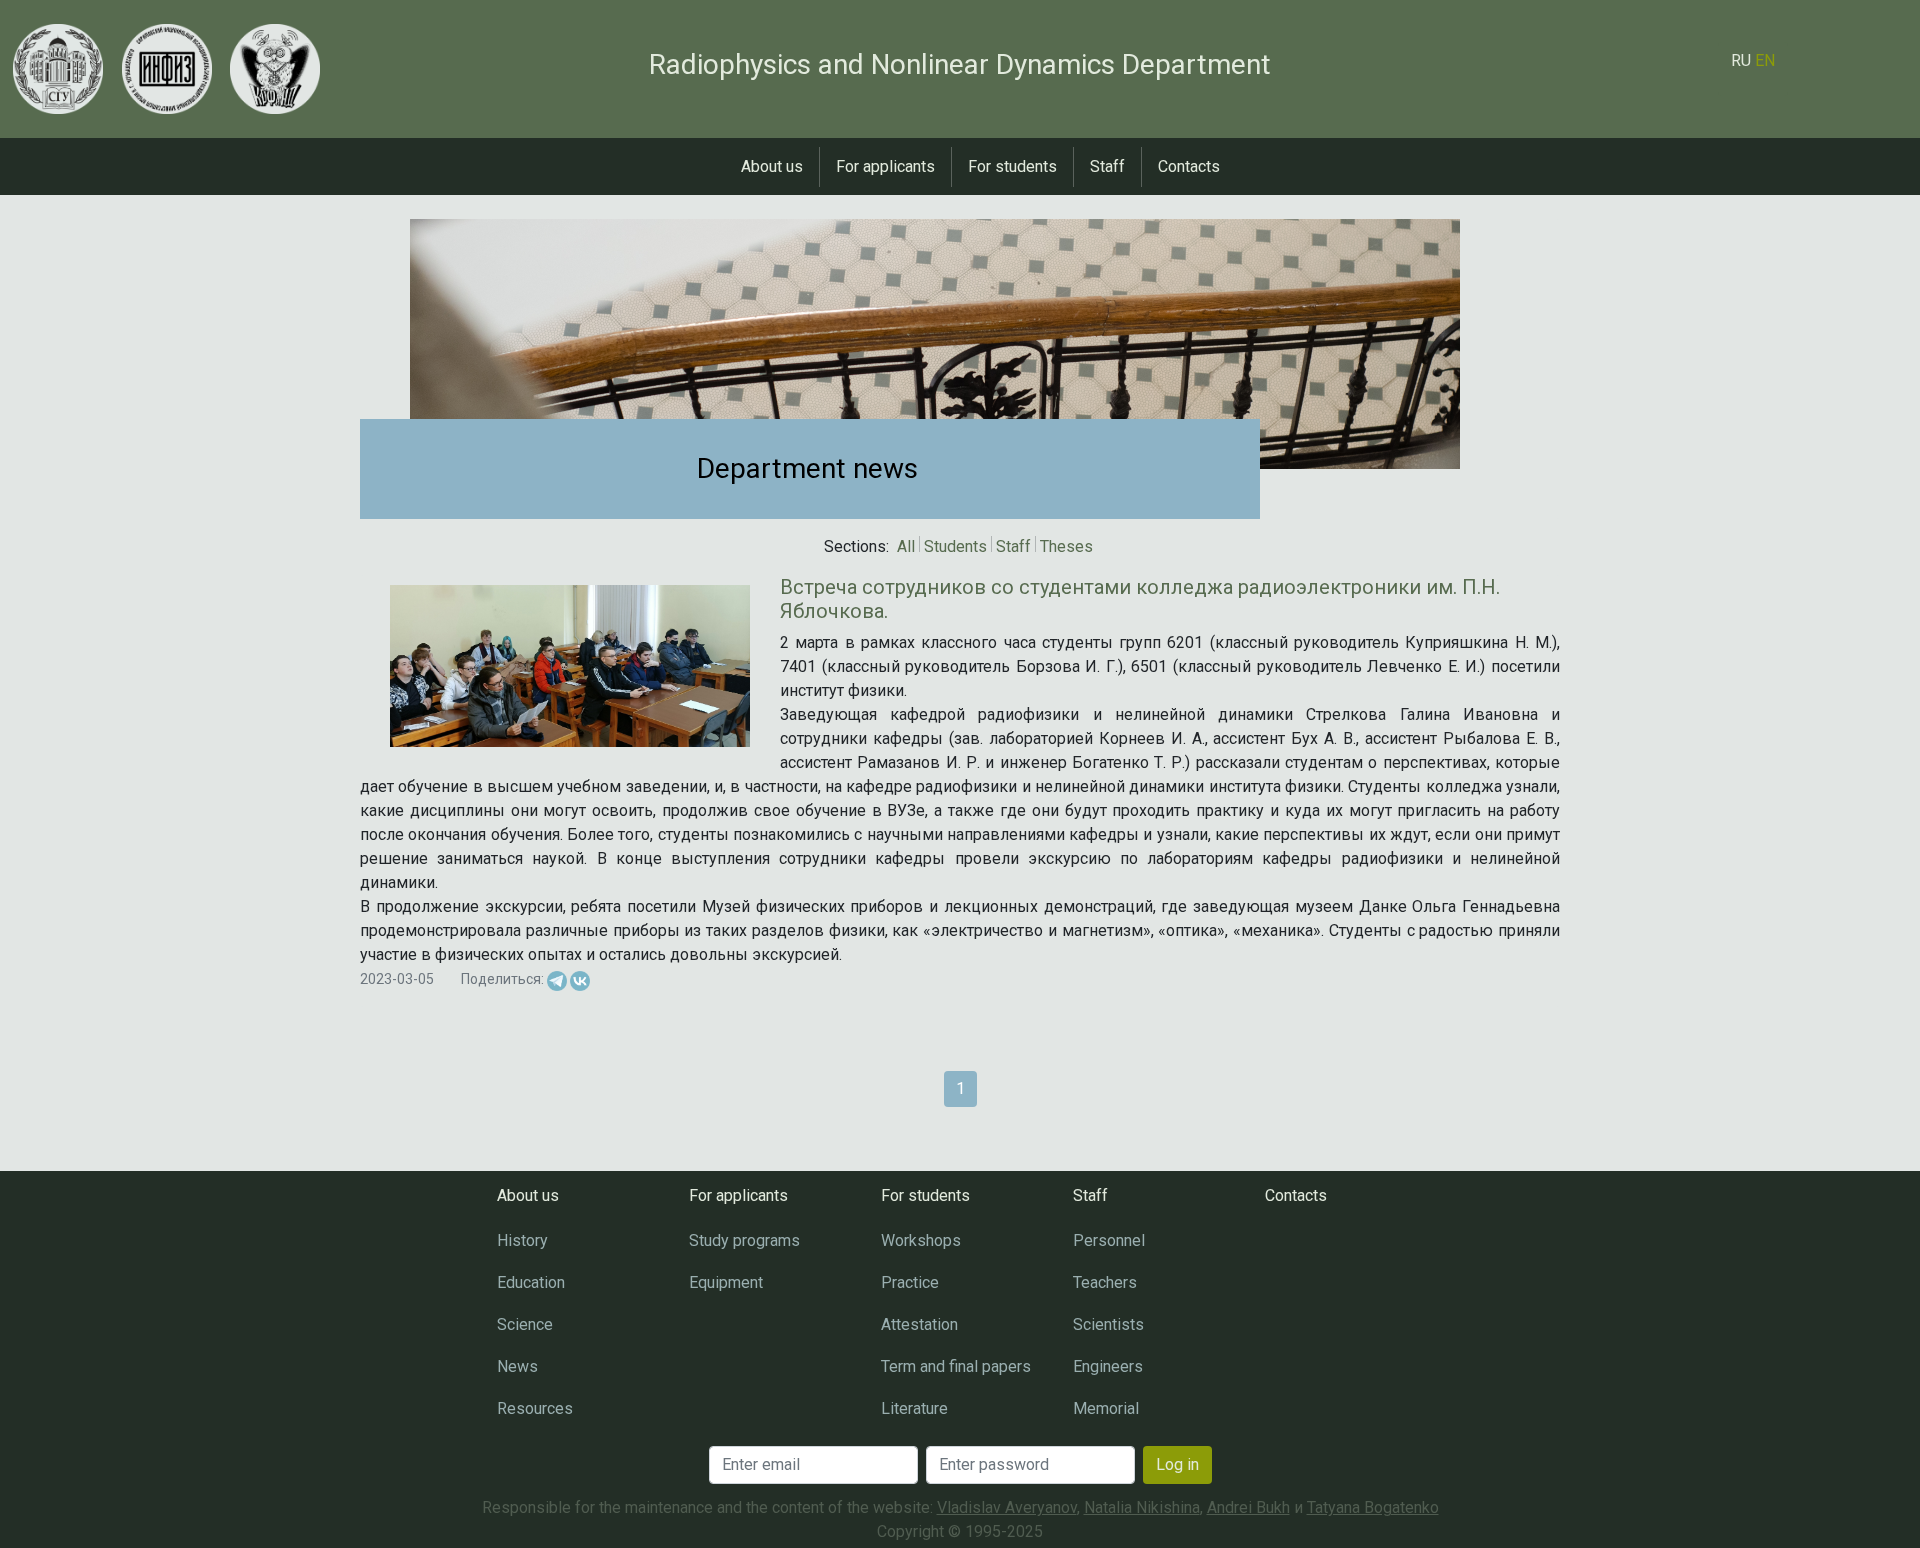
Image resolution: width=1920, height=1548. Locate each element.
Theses (1066, 546)
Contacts (1189, 166)
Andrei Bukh (1248, 1507)
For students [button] (1012, 166)
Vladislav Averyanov (1007, 1507)
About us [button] (772, 166)
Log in (1177, 1464)
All (906, 546)
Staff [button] (1107, 166)
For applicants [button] (885, 166)
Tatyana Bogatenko (1373, 1507)
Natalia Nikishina (1142, 1507)
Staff (1013, 546)
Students (955, 546)
